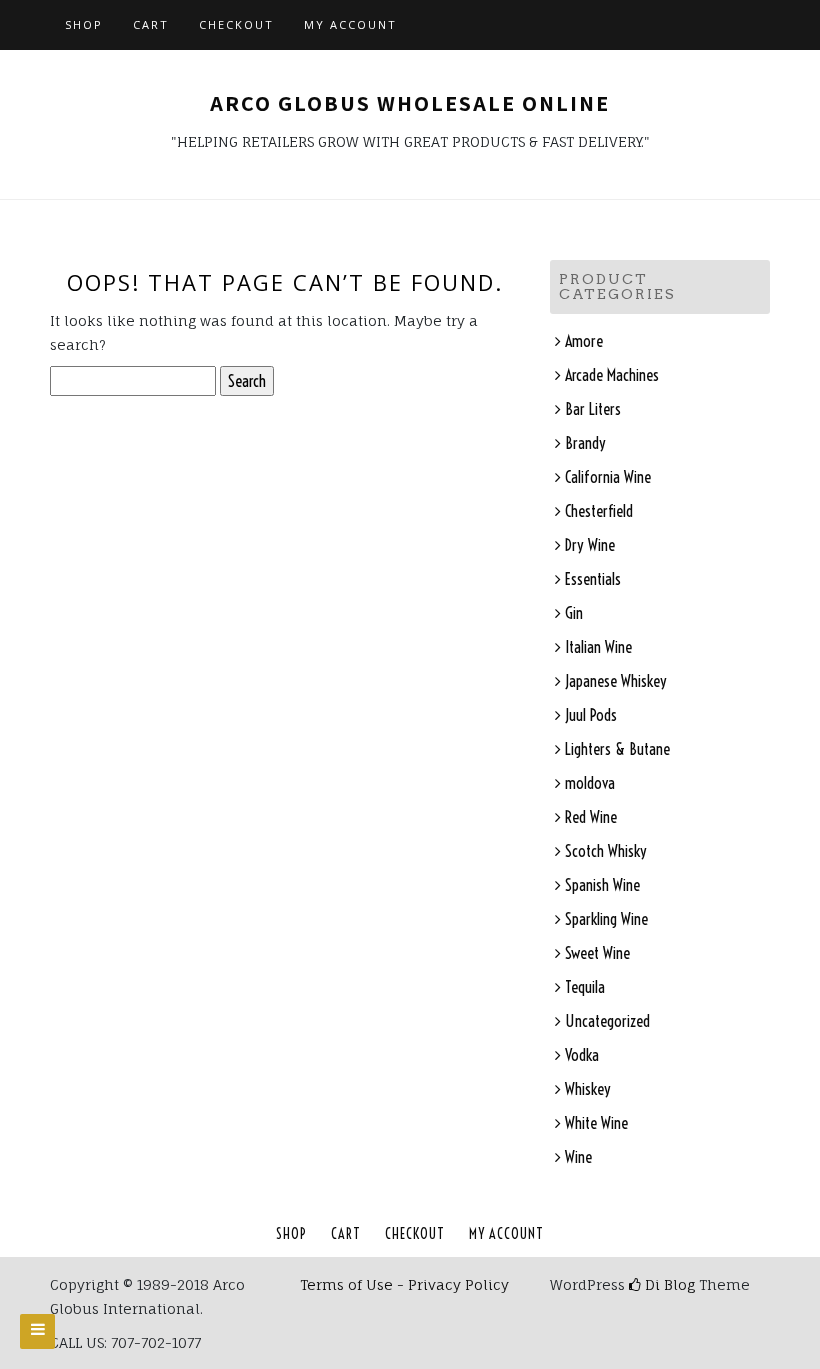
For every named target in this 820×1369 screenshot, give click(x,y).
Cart (151, 24)
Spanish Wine (602, 885)
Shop (84, 24)
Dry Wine (590, 545)
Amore (584, 341)
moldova (590, 783)
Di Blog (668, 1284)
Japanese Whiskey (616, 681)
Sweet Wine (597, 953)
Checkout (236, 24)
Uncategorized (607, 1021)
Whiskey (588, 1089)
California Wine (608, 477)
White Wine (596, 1123)
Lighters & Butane (617, 749)
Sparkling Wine (606, 919)
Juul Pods (591, 715)
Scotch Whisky (606, 851)
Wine (578, 1157)
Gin (574, 613)
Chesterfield (599, 511)
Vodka (582, 1055)
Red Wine (591, 817)
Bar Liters (593, 409)
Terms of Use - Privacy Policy (404, 1284)
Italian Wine (598, 647)
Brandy (585, 443)
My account (350, 24)
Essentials (593, 579)
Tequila (585, 987)
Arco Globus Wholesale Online (410, 103)
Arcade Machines (612, 375)
